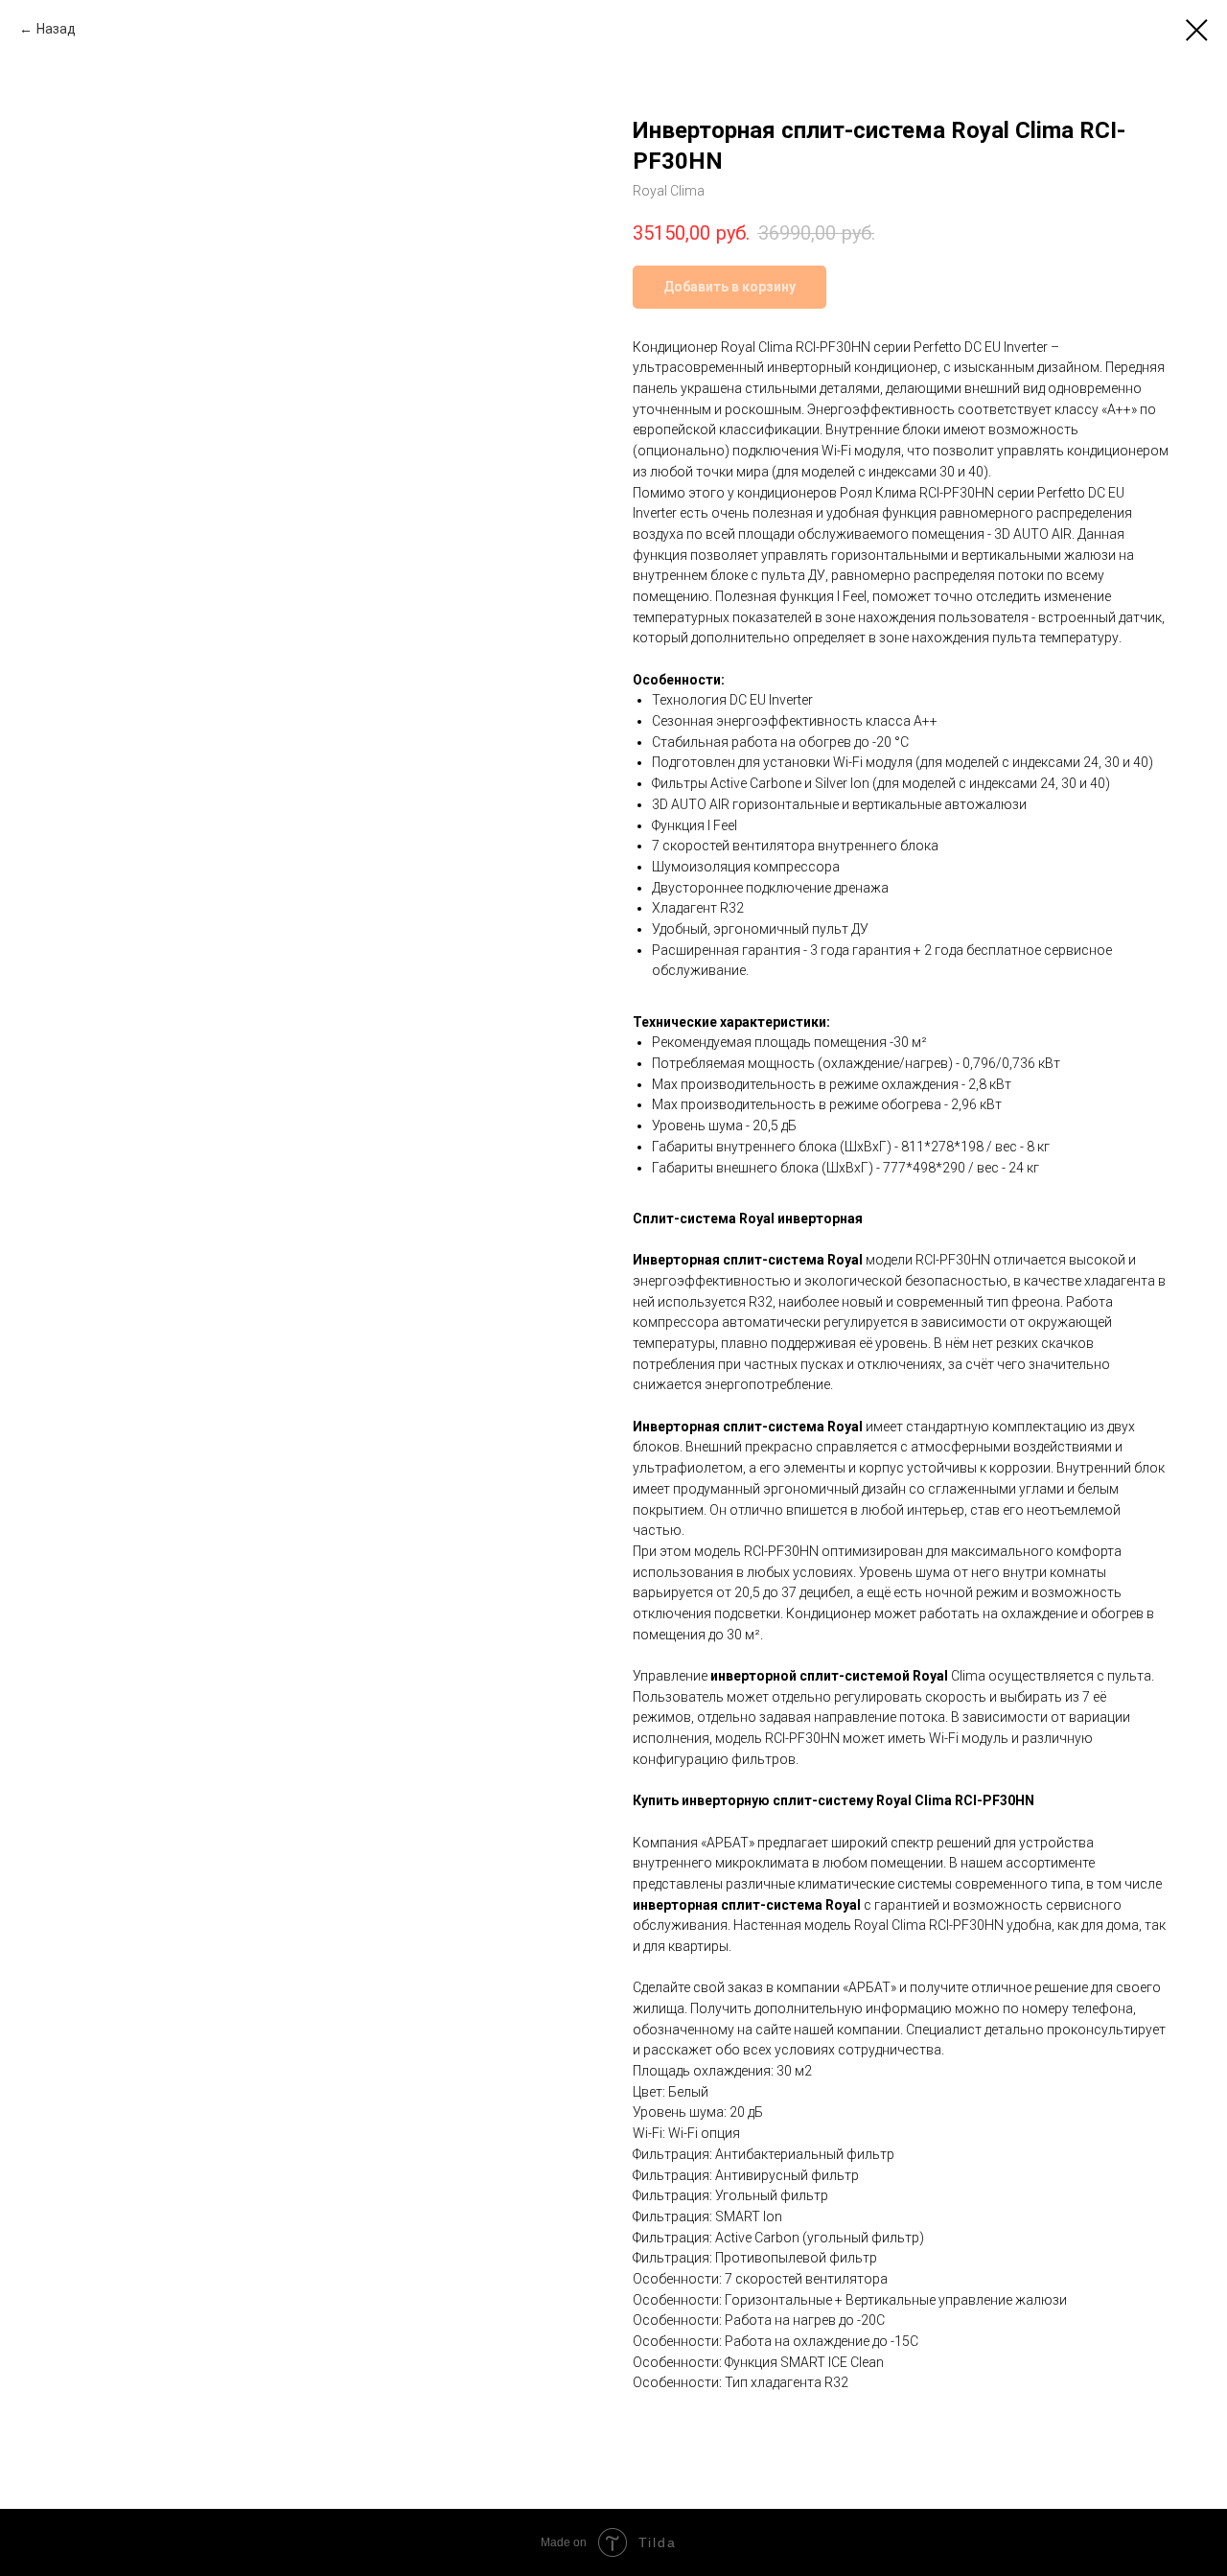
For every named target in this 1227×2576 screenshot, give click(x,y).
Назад (56, 29)
